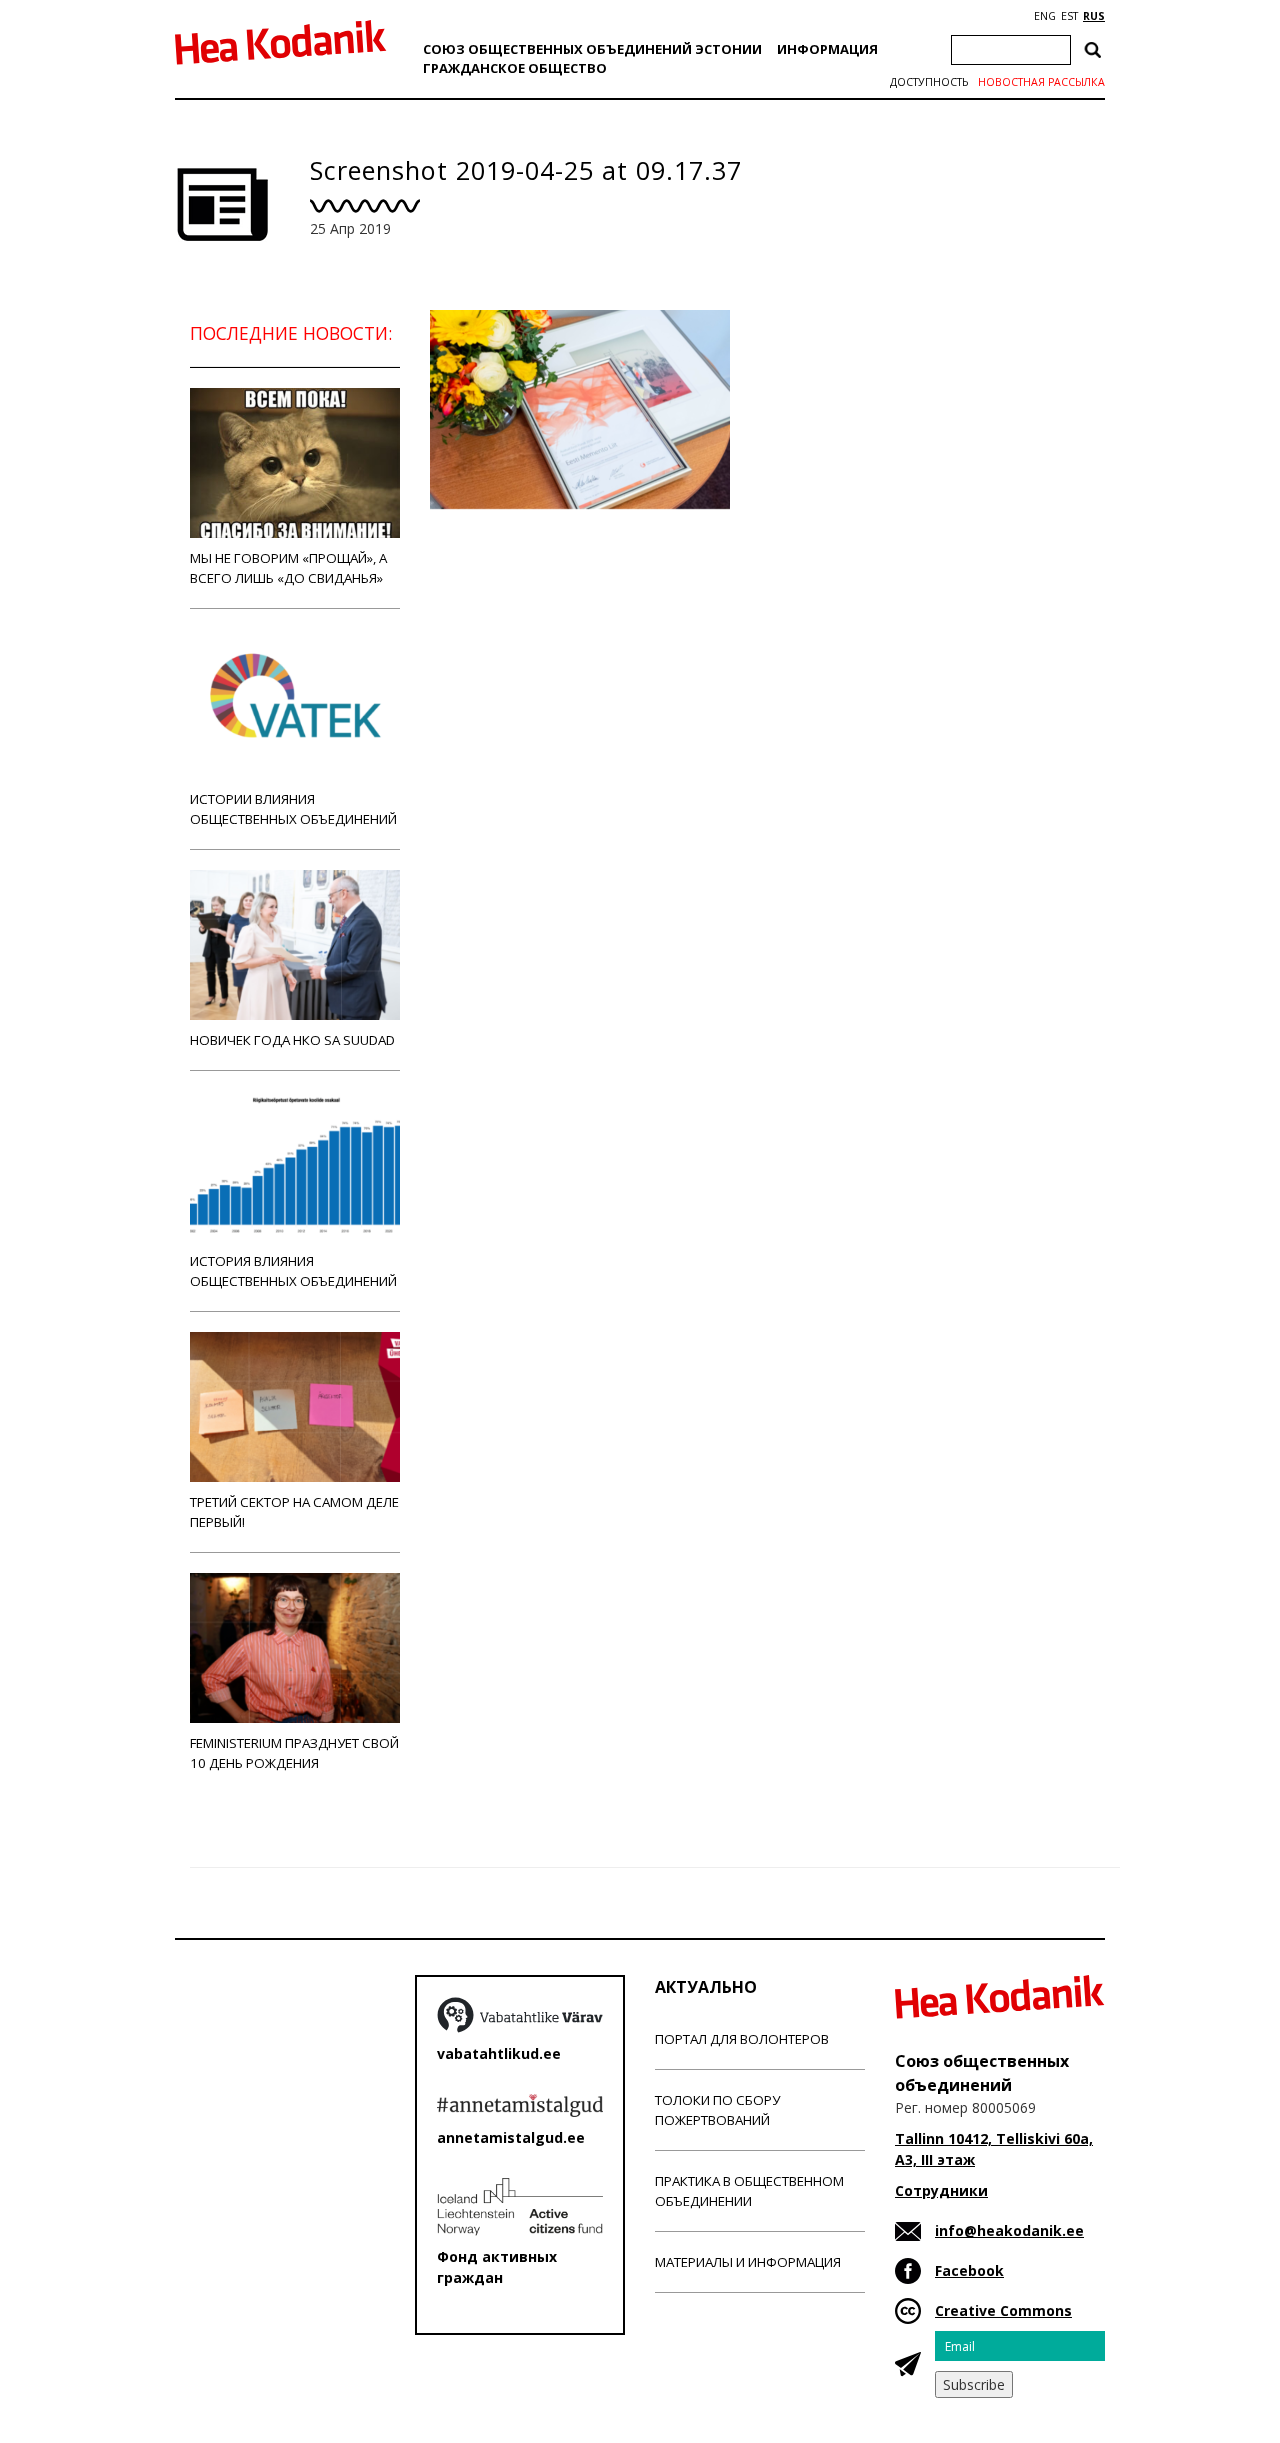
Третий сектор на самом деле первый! (294, 1512)
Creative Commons (1003, 2310)
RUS (1094, 16)
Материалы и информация (748, 2262)
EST (1069, 16)
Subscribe (974, 2384)
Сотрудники (941, 2190)
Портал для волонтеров (742, 2039)
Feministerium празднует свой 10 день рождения (294, 1753)
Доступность (929, 82)
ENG (1045, 16)
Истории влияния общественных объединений (293, 809)
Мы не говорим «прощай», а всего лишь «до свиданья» (288, 568)
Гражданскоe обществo (515, 68)
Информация (827, 49)
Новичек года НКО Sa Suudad (292, 1040)
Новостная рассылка (1041, 82)
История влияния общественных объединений (293, 1271)
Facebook (969, 2270)
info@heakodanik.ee (1009, 2230)
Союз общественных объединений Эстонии (592, 49)
